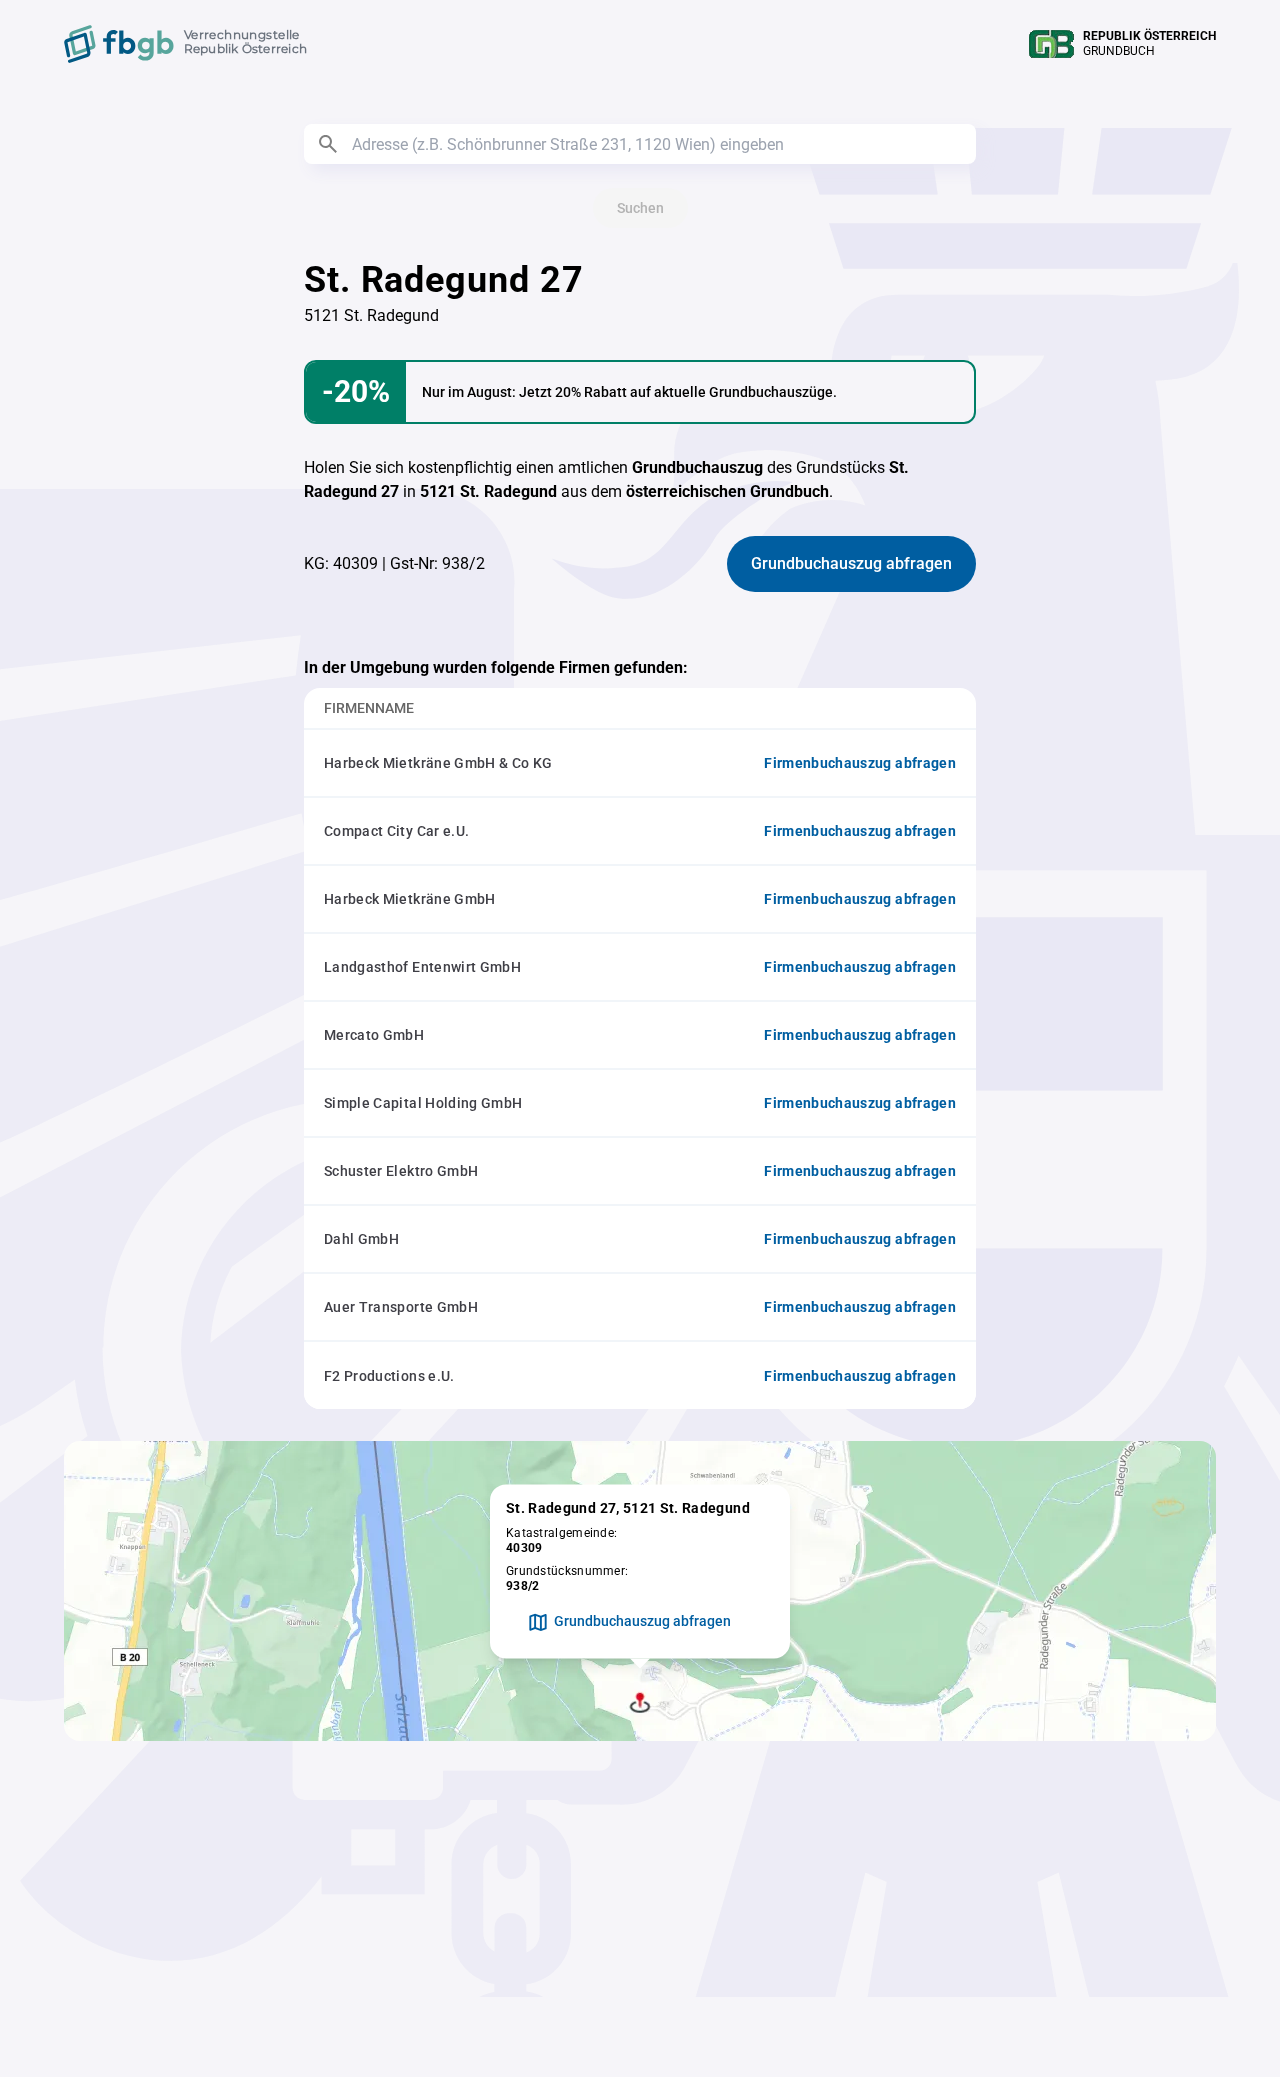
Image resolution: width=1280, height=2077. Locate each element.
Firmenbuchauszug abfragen (860, 763)
